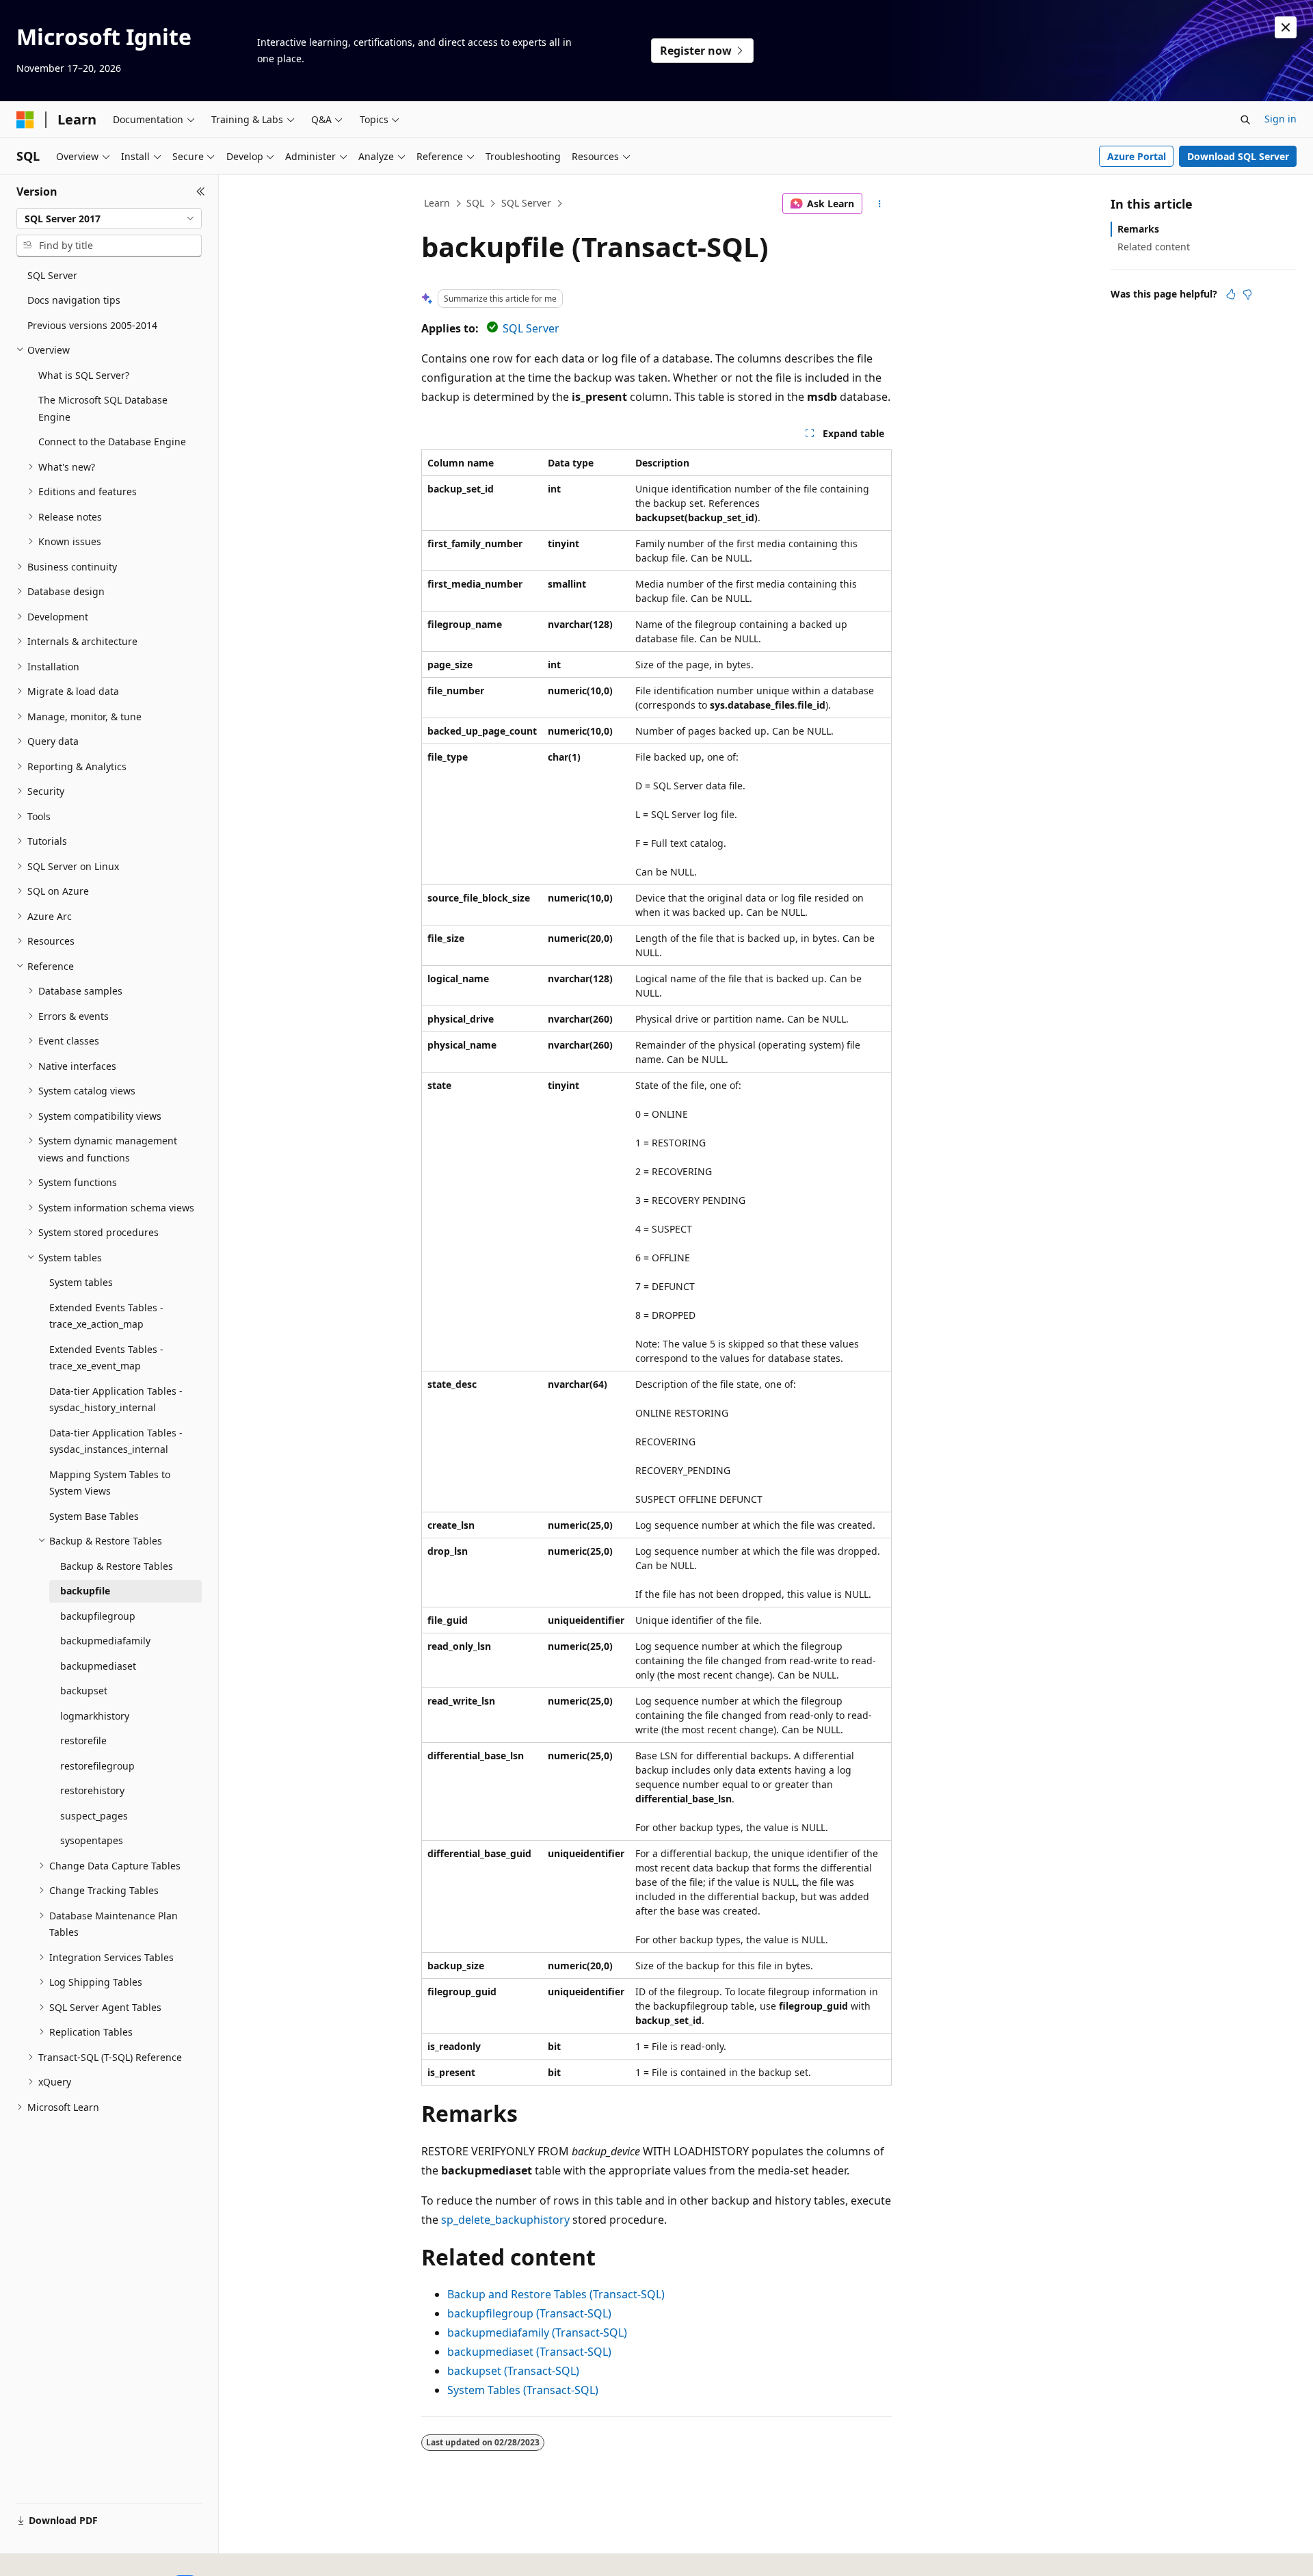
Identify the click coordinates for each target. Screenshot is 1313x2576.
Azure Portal (1137, 156)
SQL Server (526, 203)
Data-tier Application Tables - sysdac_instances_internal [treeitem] (116, 1441)
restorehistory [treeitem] (92, 1790)
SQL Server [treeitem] (52, 275)
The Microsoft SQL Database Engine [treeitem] (103, 408)
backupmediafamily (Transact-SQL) (537, 2332)
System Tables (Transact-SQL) (523, 2390)
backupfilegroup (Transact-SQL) (529, 2313)
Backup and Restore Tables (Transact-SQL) (556, 2294)
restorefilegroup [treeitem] (97, 1766)
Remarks (1138, 229)
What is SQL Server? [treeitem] (84, 375)
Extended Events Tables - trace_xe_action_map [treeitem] (106, 1316)
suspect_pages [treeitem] (94, 1816)
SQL (475, 203)
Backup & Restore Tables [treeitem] (117, 1566)
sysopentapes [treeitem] (92, 1840)
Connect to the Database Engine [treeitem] (112, 442)
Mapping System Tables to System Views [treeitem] (110, 1483)
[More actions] (880, 204)
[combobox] (109, 219)
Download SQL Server (1238, 156)
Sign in (1281, 119)
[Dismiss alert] (1286, 27)
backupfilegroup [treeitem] (98, 1616)
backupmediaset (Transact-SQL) (529, 2352)
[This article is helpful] (1231, 294)
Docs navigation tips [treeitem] (74, 300)
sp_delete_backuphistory (505, 2220)
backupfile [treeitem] (85, 1591)
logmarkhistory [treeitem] (95, 1716)
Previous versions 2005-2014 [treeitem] (92, 325)
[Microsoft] (25, 120)
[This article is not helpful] (1247, 294)
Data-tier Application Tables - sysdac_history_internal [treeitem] (116, 1399)
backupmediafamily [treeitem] (105, 1641)
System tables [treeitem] (81, 1282)
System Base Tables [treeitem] (94, 1516)
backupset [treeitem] (84, 1691)
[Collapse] (201, 192)
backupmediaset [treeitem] (98, 1666)
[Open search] (1245, 120)
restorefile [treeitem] (83, 1740)
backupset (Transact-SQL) (513, 2371)
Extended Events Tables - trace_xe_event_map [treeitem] (106, 1358)
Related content (1154, 247)
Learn (437, 203)
